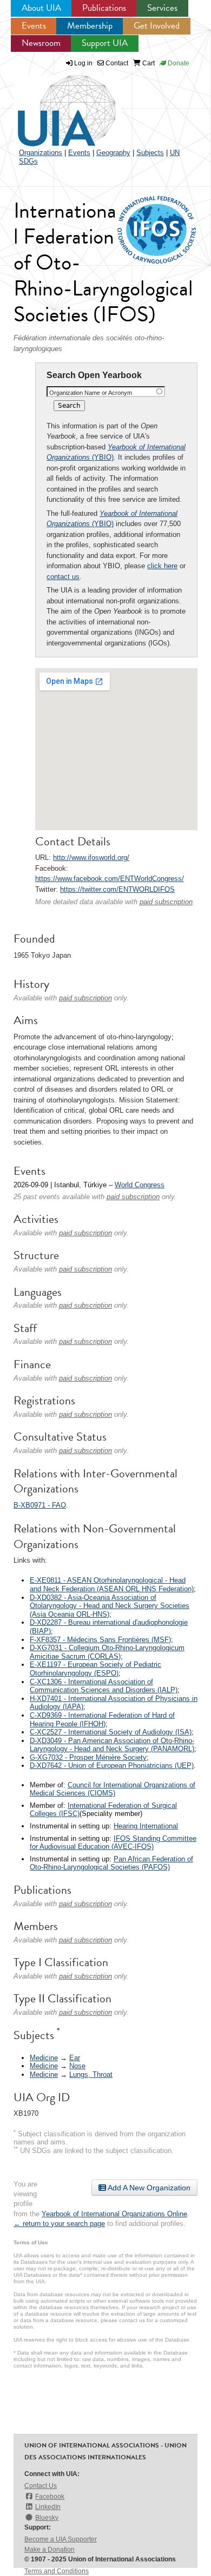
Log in (83, 63)
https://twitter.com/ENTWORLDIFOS (117, 889)
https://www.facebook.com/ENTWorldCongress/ (110, 879)
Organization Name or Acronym (91, 393)
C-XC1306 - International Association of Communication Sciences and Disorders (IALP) (104, 1686)
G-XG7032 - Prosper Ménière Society (88, 1757)
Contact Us (41, 2486)
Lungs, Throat (91, 2074)
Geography (113, 153)
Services (162, 8)
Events (34, 26)
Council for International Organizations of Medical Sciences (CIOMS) (113, 1789)
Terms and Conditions (57, 2571)
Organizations (41, 153)
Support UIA (105, 43)
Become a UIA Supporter (61, 2539)
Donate (178, 63)
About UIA (41, 8)
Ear (75, 2058)
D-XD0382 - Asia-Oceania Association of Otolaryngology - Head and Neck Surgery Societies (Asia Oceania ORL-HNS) (110, 1606)
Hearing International (146, 1826)
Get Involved (157, 26)
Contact (116, 63)
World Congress (140, 1185)
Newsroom (41, 43)
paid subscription (166, 902)
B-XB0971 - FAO (40, 1505)
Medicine (44, 2058)
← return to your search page (59, 2224)
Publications (104, 8)
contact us (63, 577)
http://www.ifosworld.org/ (91, 857)
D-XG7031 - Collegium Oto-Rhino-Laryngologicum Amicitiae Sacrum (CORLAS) (107, 1652)
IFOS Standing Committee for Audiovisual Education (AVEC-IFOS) (113, 1843)
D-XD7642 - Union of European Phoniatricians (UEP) (112, 1765)
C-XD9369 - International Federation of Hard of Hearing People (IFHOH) (102, 1720)
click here (162, 566)
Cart (148, 63)
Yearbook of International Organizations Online (114, 2214)
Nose (77, 2066)
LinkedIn (48, 2507)
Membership (90, 26)
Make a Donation (50, 2550)
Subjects (150, 153)
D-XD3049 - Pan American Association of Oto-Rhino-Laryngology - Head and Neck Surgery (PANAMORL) (112, 1745)
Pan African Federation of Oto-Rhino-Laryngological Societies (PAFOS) (111, 1863)
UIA (54, 105)
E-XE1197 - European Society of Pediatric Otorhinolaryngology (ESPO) (95, 1669)
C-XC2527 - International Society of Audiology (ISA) (111, 1732)
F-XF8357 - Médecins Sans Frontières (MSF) (100, 1640)
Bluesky (47, 2518)
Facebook (50, 2497)
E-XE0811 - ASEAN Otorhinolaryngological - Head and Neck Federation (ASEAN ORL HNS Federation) (112, 1585)
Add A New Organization (148, 2188)
